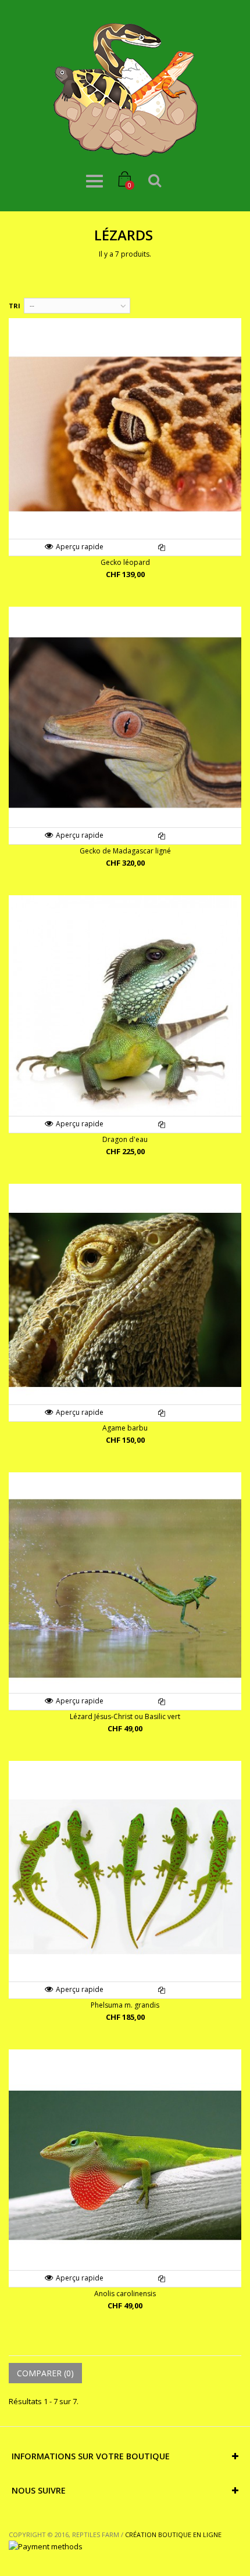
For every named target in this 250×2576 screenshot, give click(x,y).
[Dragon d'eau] (125, 1011)
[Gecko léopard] (125, 434)
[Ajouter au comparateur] (162, 547)
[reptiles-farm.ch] (125, 90)
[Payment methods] (46, 2546)
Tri (15, 306)
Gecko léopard (125, 562)
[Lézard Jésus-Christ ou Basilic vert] (125, 1588)
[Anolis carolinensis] (125, 2166)
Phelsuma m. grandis (125, 2005)
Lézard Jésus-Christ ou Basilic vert (125, 1716)
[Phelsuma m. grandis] (125, 1877)
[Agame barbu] (125, 1300)
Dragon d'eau (125, 1139)
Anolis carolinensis (125, 2294)
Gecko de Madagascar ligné (125, 851)
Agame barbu (125, 1428)
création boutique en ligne (173, 2534)
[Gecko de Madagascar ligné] (125, 723)
